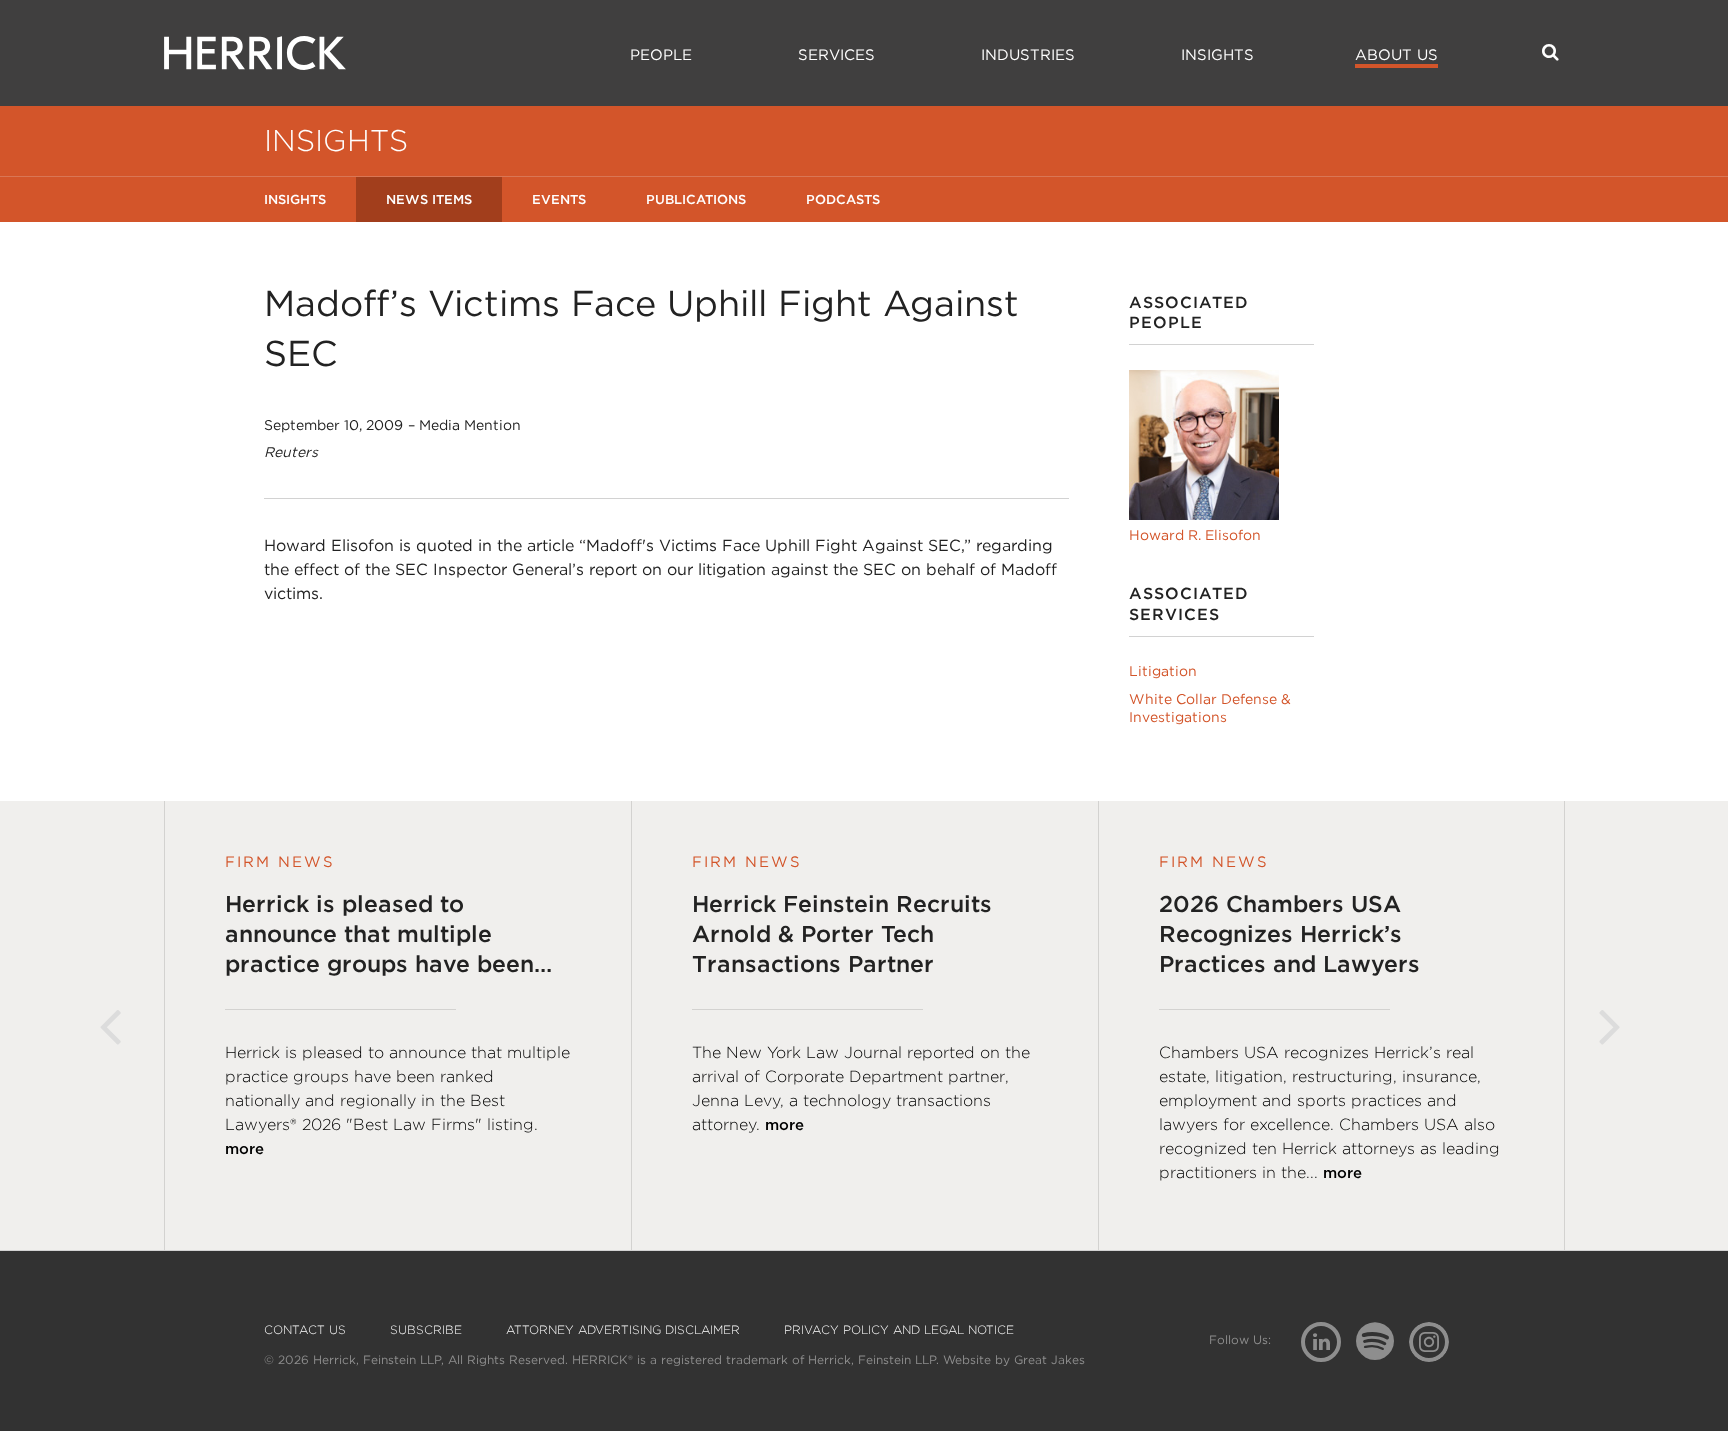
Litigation (1163, 671)
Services (836, 55)
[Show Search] (1550, 52)
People (661, 55)
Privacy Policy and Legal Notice (899, 1330)
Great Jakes (1049, 1359)
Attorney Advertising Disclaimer (623, 1330)
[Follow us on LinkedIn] (1328, 1344)
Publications (696, 199)
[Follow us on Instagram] (1436, 1340)
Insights (1217, 55)
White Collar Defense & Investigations (1210, 708)
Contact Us (305, 1330)
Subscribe (426, 1330)
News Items (429, 199)
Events (559, 199)
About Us (1396, 55)
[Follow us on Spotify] (1382, 1352)
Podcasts (843, 199)
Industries (1028, 55)
